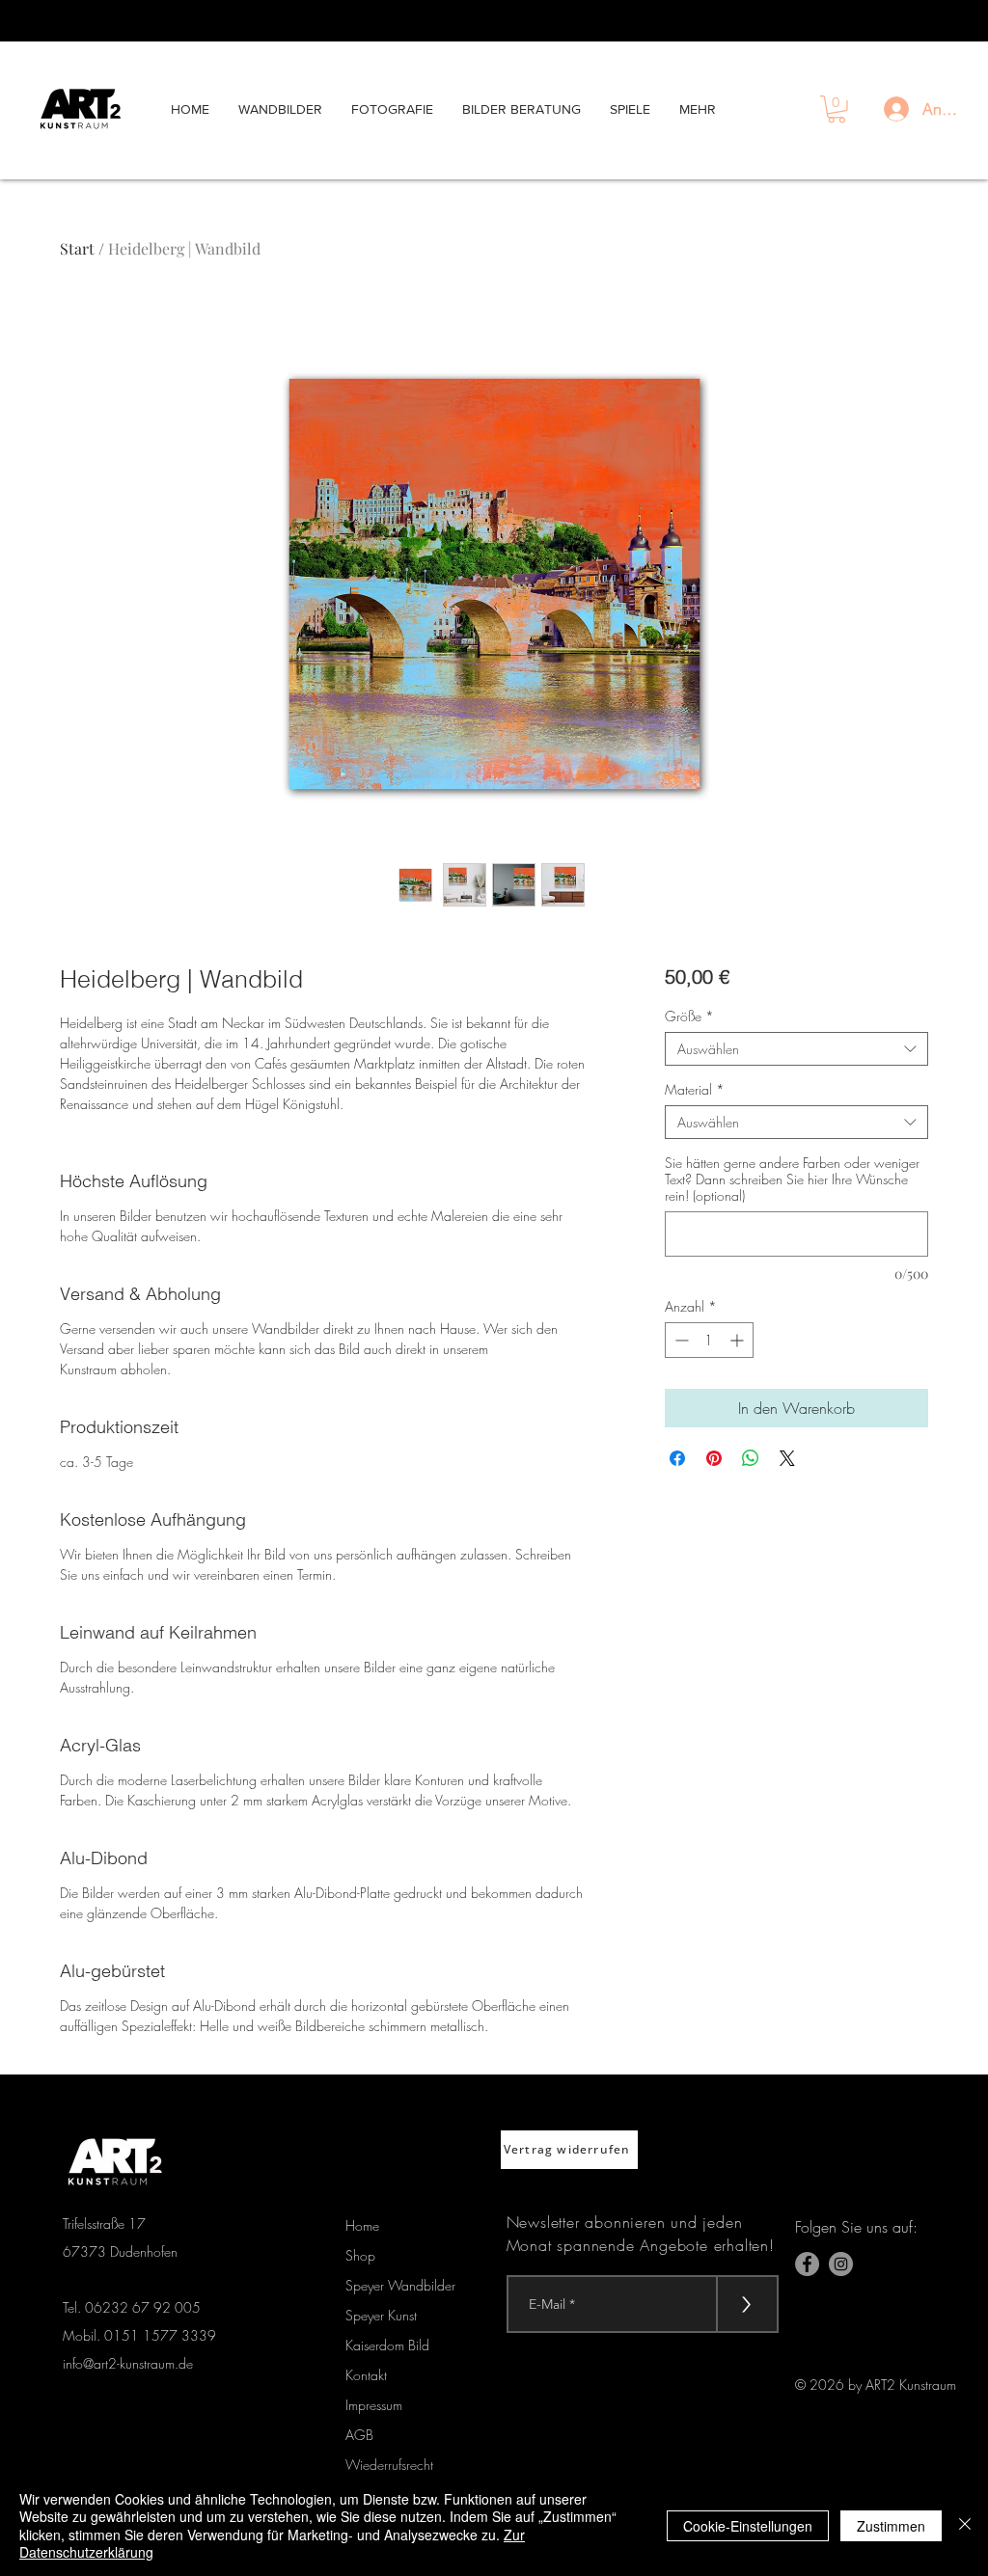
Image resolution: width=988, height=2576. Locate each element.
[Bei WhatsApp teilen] (751, 1458)
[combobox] (796, 1049)
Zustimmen (891, 2526)
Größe (689, 1016)
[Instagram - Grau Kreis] (841, 2264)
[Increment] (739, 1340)
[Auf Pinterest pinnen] (714, 1458)
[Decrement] (680, 1340)
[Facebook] (807, 2264)
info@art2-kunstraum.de (128, 2363)
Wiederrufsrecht (389, 2465)
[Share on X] (787, 1458)
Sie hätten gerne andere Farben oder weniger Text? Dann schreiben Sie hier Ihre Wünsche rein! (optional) (792, 1179)
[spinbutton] (709, 1340)
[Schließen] (965, 2525)
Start (77, 248)
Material (695, 1089)
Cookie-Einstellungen (748, 2526)
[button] (837, 109)
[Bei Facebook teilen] (677, 1458)
